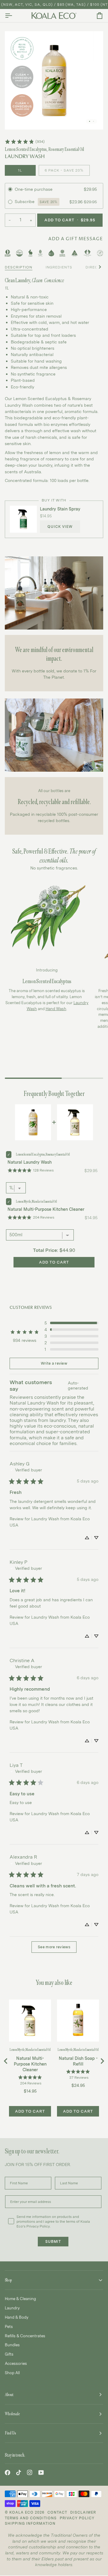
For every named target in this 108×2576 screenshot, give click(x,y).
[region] (54, 2061)
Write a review (54, 1363)
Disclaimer (83, 2512)
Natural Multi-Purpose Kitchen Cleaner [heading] (30, 2064)
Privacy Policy (77, 2518)
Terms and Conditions (31, 2518)
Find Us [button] (10, 2433)
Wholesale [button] (12, 2414)
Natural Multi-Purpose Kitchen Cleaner (46, 1209)
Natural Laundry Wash (30, 1162)
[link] (25, 142)
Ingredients (59, 267)
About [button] (9, 2395)
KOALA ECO (21, 2512)
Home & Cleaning (20, 2299)
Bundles (12, 2345)
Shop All (12, 2373)
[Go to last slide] (6, 2061)
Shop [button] (8, 2280)
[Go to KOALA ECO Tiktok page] (19, 2473)
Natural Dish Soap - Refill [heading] (78, 2061)
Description (19, 267)
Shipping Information (30, 2523)
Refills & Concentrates (25, 2336)
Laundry (12, 2308)
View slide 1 (90, 121)
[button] (71, 1323)
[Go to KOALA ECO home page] (54, 16)
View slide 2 (93, 121)
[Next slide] (102, 2061)
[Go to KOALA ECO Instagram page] (30, 2473)
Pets (9, 2326)
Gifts (9, 2354)
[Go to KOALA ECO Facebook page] (7, 2473)
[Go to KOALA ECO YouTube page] (41, 2473)
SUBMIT (53, 2242)
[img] (80, 1386)
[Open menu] (14, 16)
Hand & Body (17, 2317)
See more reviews (54, 1947)
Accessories (16, 2363)
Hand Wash (56, 1009)
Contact (57, 2512)
